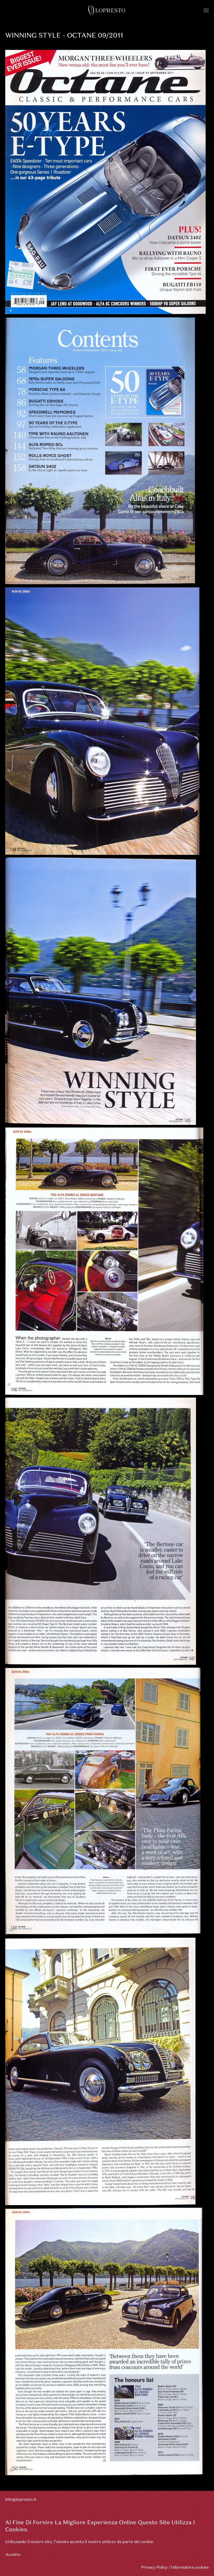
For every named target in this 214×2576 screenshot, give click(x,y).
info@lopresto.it (21, 2499)
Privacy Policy (154, 2567)
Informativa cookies (190, 2567)
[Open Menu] (206, 10)
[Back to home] (107, 10)
